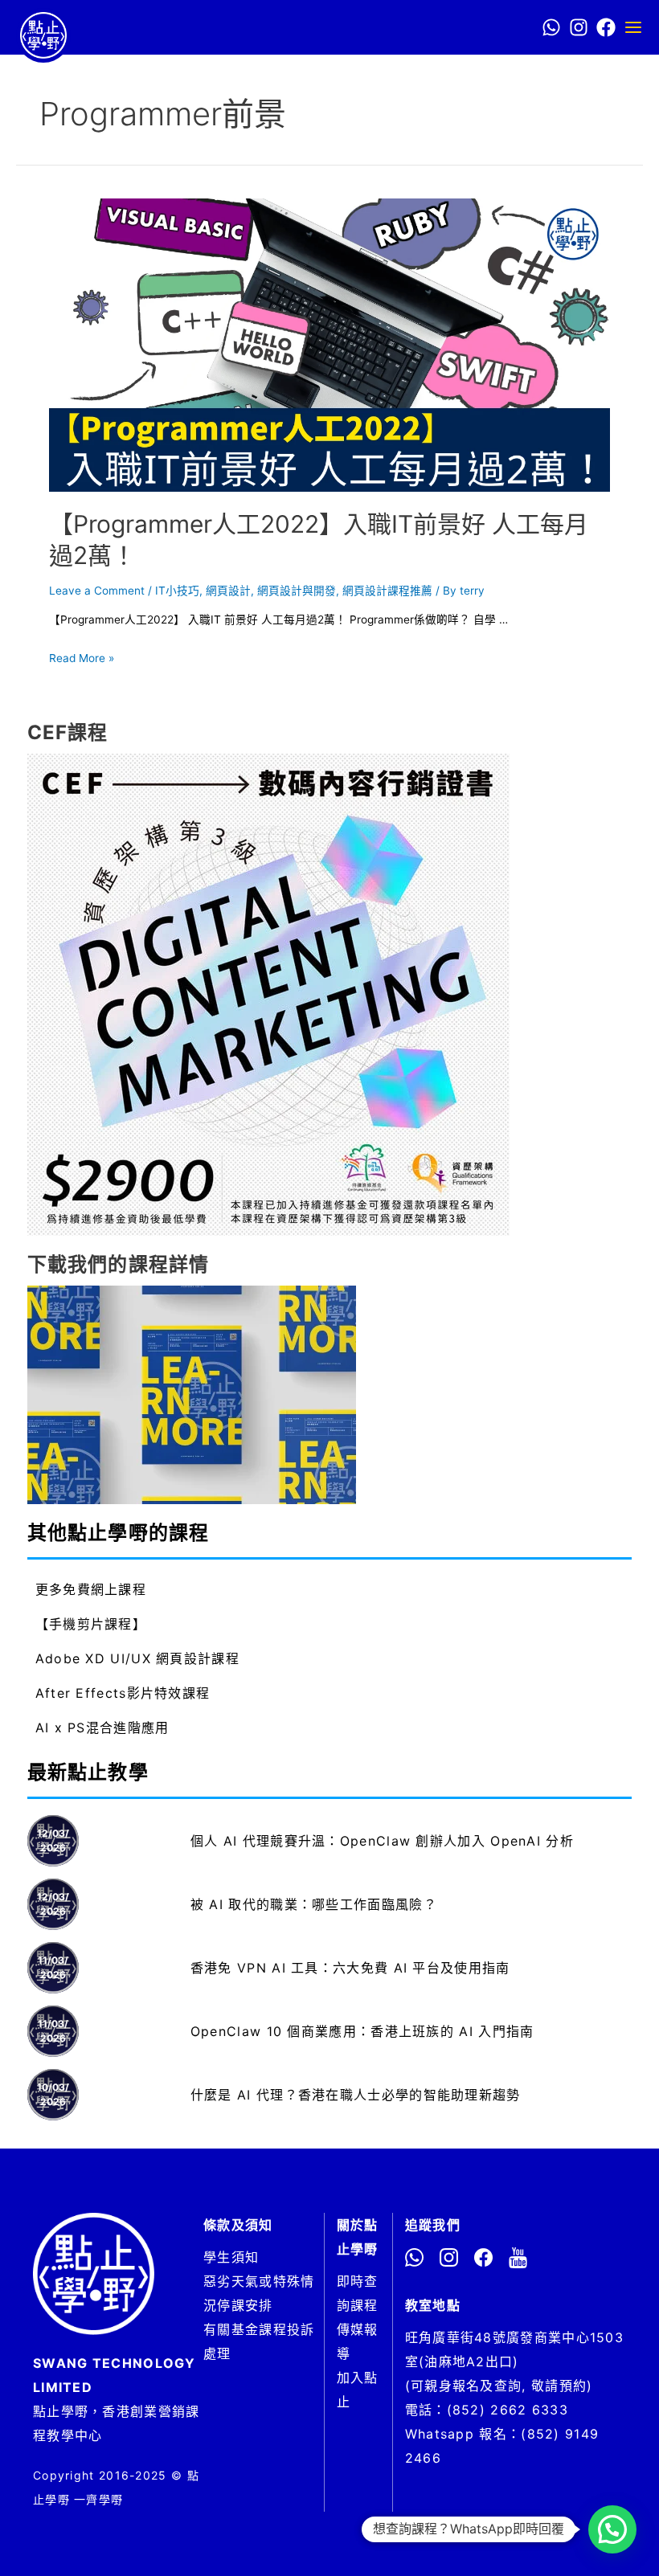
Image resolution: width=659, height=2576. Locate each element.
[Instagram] (579, 27)
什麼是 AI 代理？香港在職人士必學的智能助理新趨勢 (356, 2095)
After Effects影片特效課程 (123, 1693)
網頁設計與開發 (297, 591)
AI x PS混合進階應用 (102, 1728)
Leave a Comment (97, 591)
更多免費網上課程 (91, 1589)
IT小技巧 (177, 591)
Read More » (82, 658)
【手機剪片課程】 (91, 1624)
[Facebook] (606, 27)
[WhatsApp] (551, 27)
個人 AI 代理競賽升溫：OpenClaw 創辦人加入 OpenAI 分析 (382, 1841)
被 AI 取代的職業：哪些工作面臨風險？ (314, 1904)
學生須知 (231, 2257)
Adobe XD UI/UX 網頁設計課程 (137, 1658)
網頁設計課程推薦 (387, 591)
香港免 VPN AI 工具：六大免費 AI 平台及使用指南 (350, 1968)
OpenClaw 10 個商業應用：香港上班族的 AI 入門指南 (362, 2031)
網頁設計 (228, 591)
